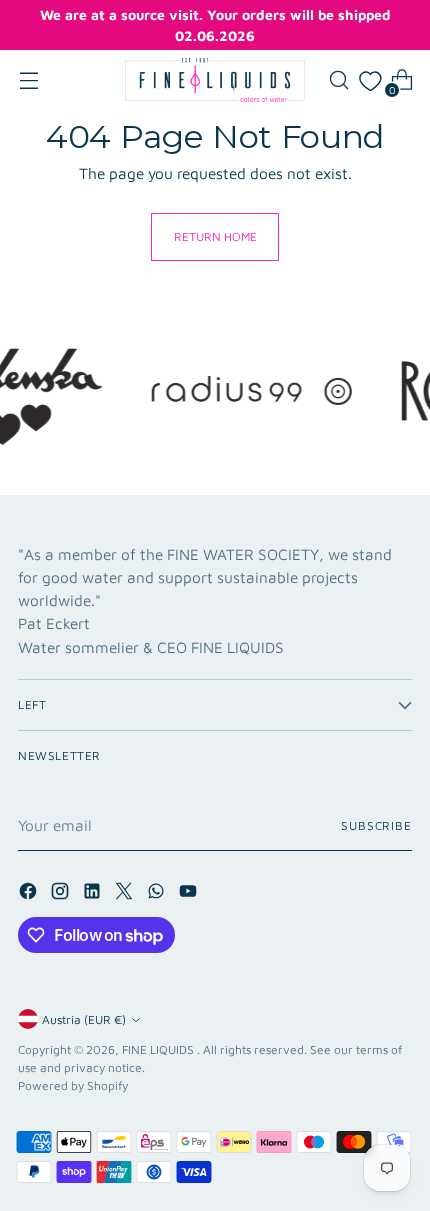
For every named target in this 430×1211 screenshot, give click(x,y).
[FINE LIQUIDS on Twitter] (126, 894)
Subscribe (376, 825)
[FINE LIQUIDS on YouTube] (190, 894)
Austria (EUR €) (84, 1019)
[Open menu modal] (28, 80)
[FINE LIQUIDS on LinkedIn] (94, 894)
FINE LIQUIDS (159, 1049)
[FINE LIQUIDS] (215, 80)
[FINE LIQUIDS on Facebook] (30, 894)
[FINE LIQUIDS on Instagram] (62, 894)
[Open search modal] (338, 80)
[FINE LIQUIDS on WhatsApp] (158, 894)
